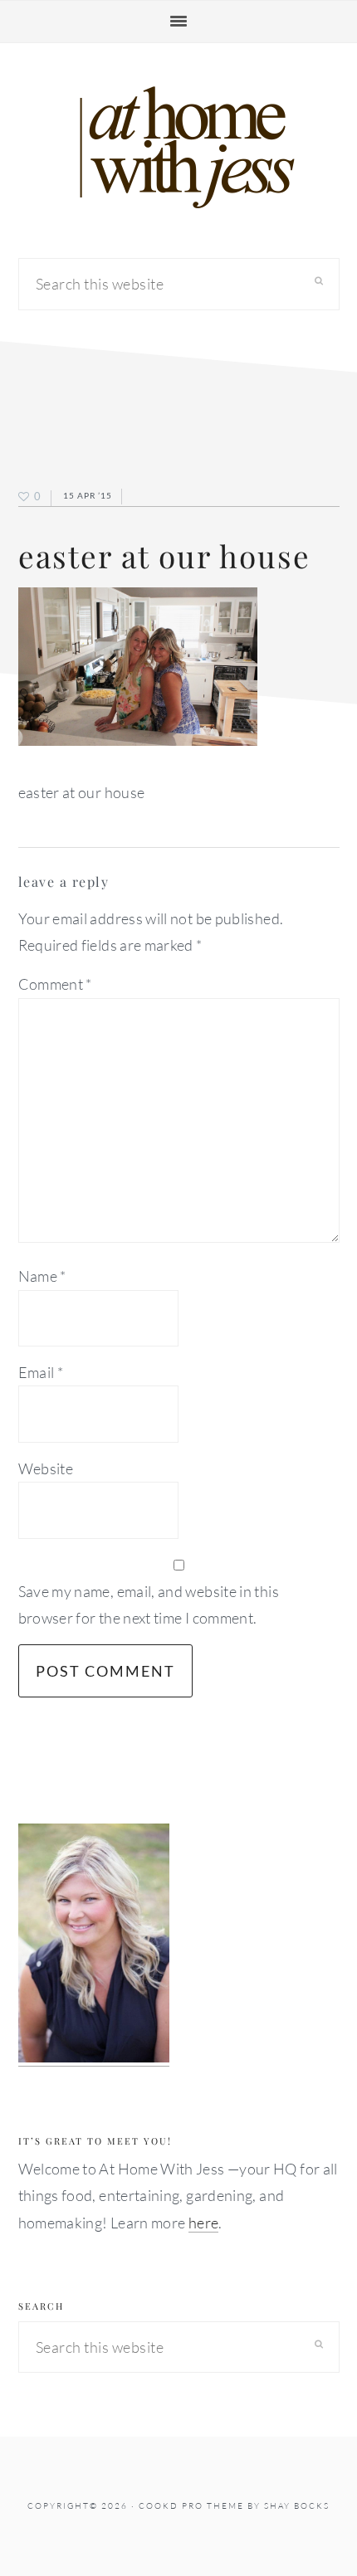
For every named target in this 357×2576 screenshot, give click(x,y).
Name (42, 1276)
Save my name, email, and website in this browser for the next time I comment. (149, 1605)
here (203, 2223)
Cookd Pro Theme (191, 2506)
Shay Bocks (297, 2506)
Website (46, 1468)
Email (41, 1372)
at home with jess (178, 148)
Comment (55, 984)
